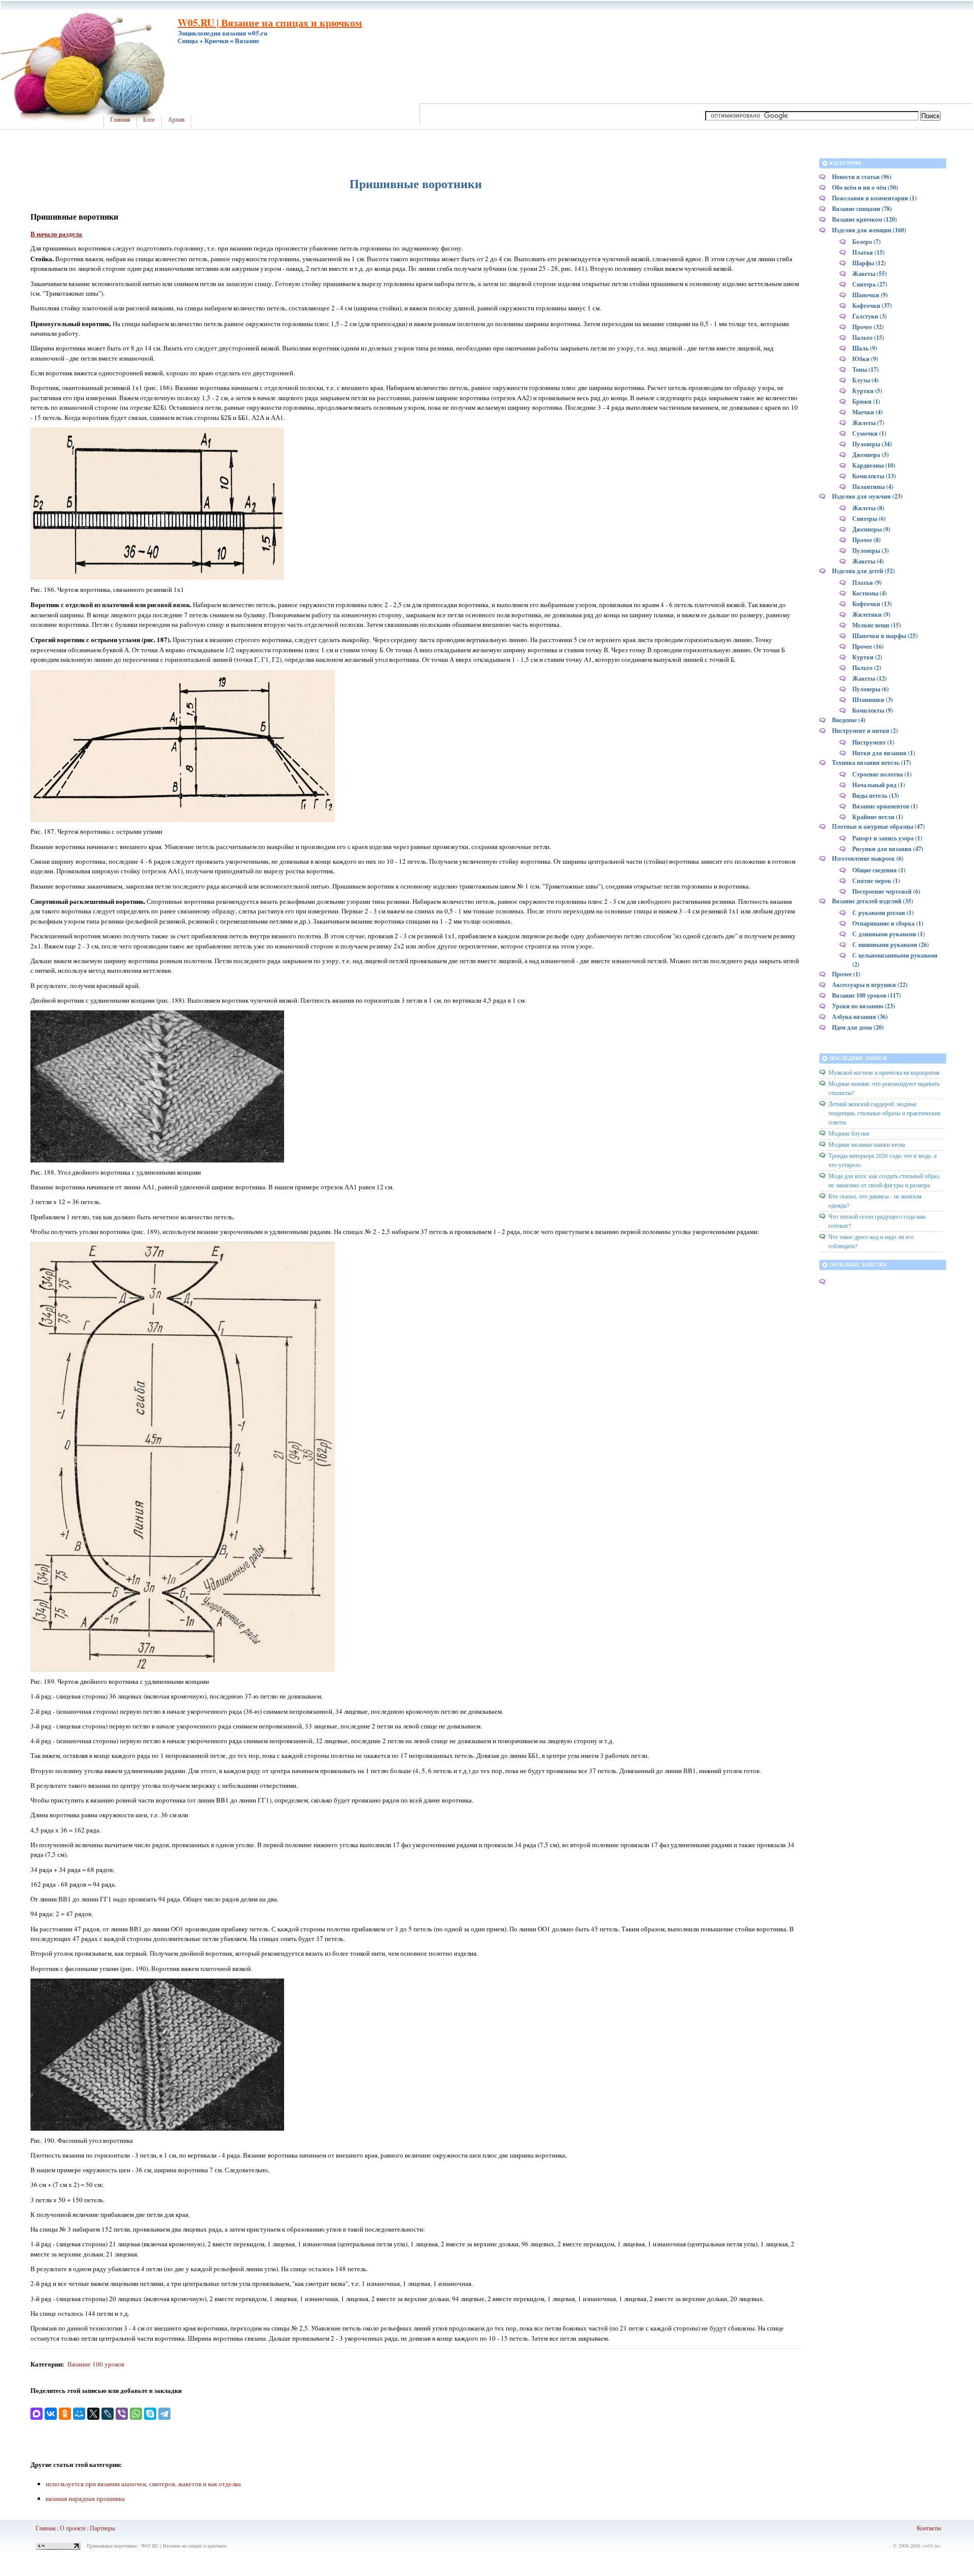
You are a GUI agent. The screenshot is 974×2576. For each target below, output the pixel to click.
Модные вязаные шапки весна (867, 1144)
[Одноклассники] (65, 2414)
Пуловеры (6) (871, 689)
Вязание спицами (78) (862, 209)
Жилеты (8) (868, 508)
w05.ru (931, 2546)
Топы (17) (865, 369)
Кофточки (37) (872, 306)
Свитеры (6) (869, 519)
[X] (93, 2414)
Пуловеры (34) (872, 444)
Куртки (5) (867, 391)
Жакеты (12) (869, 678)
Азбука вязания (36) (860, 1017)
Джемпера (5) (871, 455)
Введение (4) (849, 720)
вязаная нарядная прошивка (85, 2498)
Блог (149, 120)
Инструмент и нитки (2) (865, 731)
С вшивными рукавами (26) (891, 945)
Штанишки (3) (873, 700)
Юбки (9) (865, 359)
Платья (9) (867, 583)
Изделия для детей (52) (863, 571)
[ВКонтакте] (51, 2414)
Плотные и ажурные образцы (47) (878, 826)
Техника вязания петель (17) (872, 763)
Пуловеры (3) (871, 551)
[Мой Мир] (79, 2414)
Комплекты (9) (873, 710)
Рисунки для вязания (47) (888, 849)
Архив (176, 120)
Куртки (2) (867, 657)
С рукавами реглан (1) (883, 913)
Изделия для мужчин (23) (867, 496)
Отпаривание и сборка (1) (888, 923)
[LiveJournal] (108, 2414)
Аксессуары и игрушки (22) (870, 985)
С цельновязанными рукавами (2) (895, 960)
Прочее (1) (846, 974)
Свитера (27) (870, 284)
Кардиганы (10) (874, 465)
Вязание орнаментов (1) (885, 806)
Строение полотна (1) (882, 774)
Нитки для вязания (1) (884, 753)
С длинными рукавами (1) (889, 934)
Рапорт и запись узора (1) (887, 838)
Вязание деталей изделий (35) (873, 901)
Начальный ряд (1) (879, 785)
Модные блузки (849, 1133)
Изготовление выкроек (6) (868, 858)
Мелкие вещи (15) (877, 625)
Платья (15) (868, 252)
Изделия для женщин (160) (869, 230)
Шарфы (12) (869, 263)
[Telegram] (164, 2414)
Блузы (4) (865, 380)
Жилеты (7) (868, 423)
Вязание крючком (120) (864, 219)
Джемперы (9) (871, 529)
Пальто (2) (867, 668)
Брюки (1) (866, 401)
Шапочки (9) (870, 295)
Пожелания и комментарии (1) (874, 198)
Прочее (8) (866, 540)
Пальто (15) (868, 338)
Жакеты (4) (868, 561)
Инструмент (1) (873, 742)
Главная (120, 120)
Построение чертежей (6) (886, 891)
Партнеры (102, 2528)
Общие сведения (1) (879, 870)
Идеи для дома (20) (858, 1027)
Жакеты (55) (869, 274)
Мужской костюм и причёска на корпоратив (884, 1072)
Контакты (929, 2528)
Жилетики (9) (871, 614)
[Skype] (150, 2414)
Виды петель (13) (876, 796)
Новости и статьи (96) (862, 177)
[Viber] (122, 2414)
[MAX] (37, 2414)
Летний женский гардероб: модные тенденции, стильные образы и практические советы (884, 1113)
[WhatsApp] (136, 2414)
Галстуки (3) (869, 316)
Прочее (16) (868, 646)
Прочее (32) (868, 327)
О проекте (73, 2528)
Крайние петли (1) (878, 817)
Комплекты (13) (874, 476)
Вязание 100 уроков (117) (866, 995)
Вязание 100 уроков (96, 2364)
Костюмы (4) (869, 593)
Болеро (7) (866, 242)
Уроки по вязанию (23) (863, 1006)
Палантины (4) (873, 487)
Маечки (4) (867, 412)
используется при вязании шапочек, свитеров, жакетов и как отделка (143, 2484)
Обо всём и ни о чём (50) (865, 187)
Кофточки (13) (872, 604)
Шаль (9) (865, 348)
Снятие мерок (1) (876, 881)
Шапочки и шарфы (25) (885, 636)
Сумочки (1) (869, 433)
